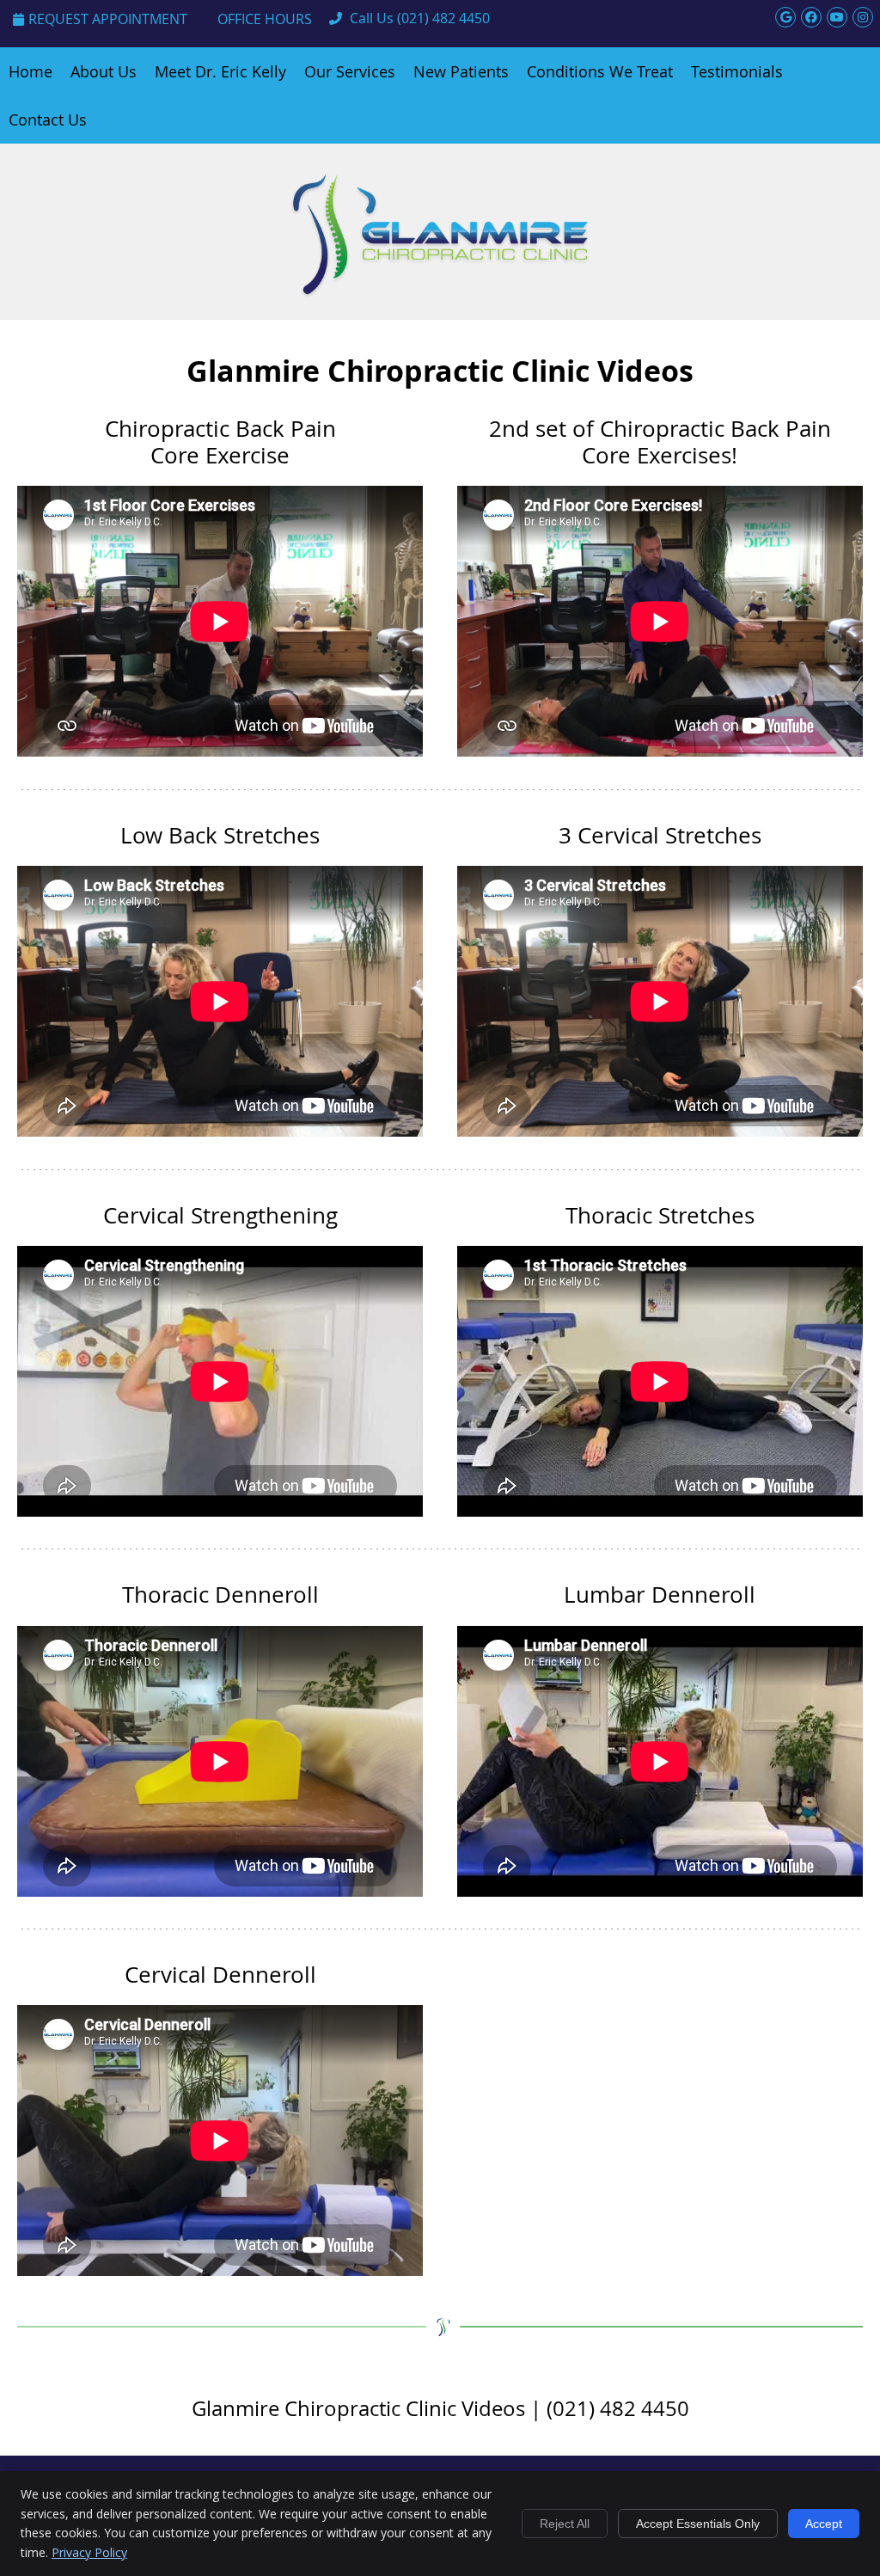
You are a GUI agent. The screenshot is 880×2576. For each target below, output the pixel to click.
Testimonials (737, 71)
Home (31, 71)
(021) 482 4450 (443, 18)
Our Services (350, 71)
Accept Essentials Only (698, 2524)
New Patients (461, 71)
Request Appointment (108, 19)
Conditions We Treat (600, 71)
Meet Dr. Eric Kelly (220, 71)
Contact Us (48, 120)
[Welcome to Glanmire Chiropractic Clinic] (440, 294)
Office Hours (265, 19)
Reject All (565, 2524)
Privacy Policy (89, 2552)
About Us (104, 71)
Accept (824, 2524)
